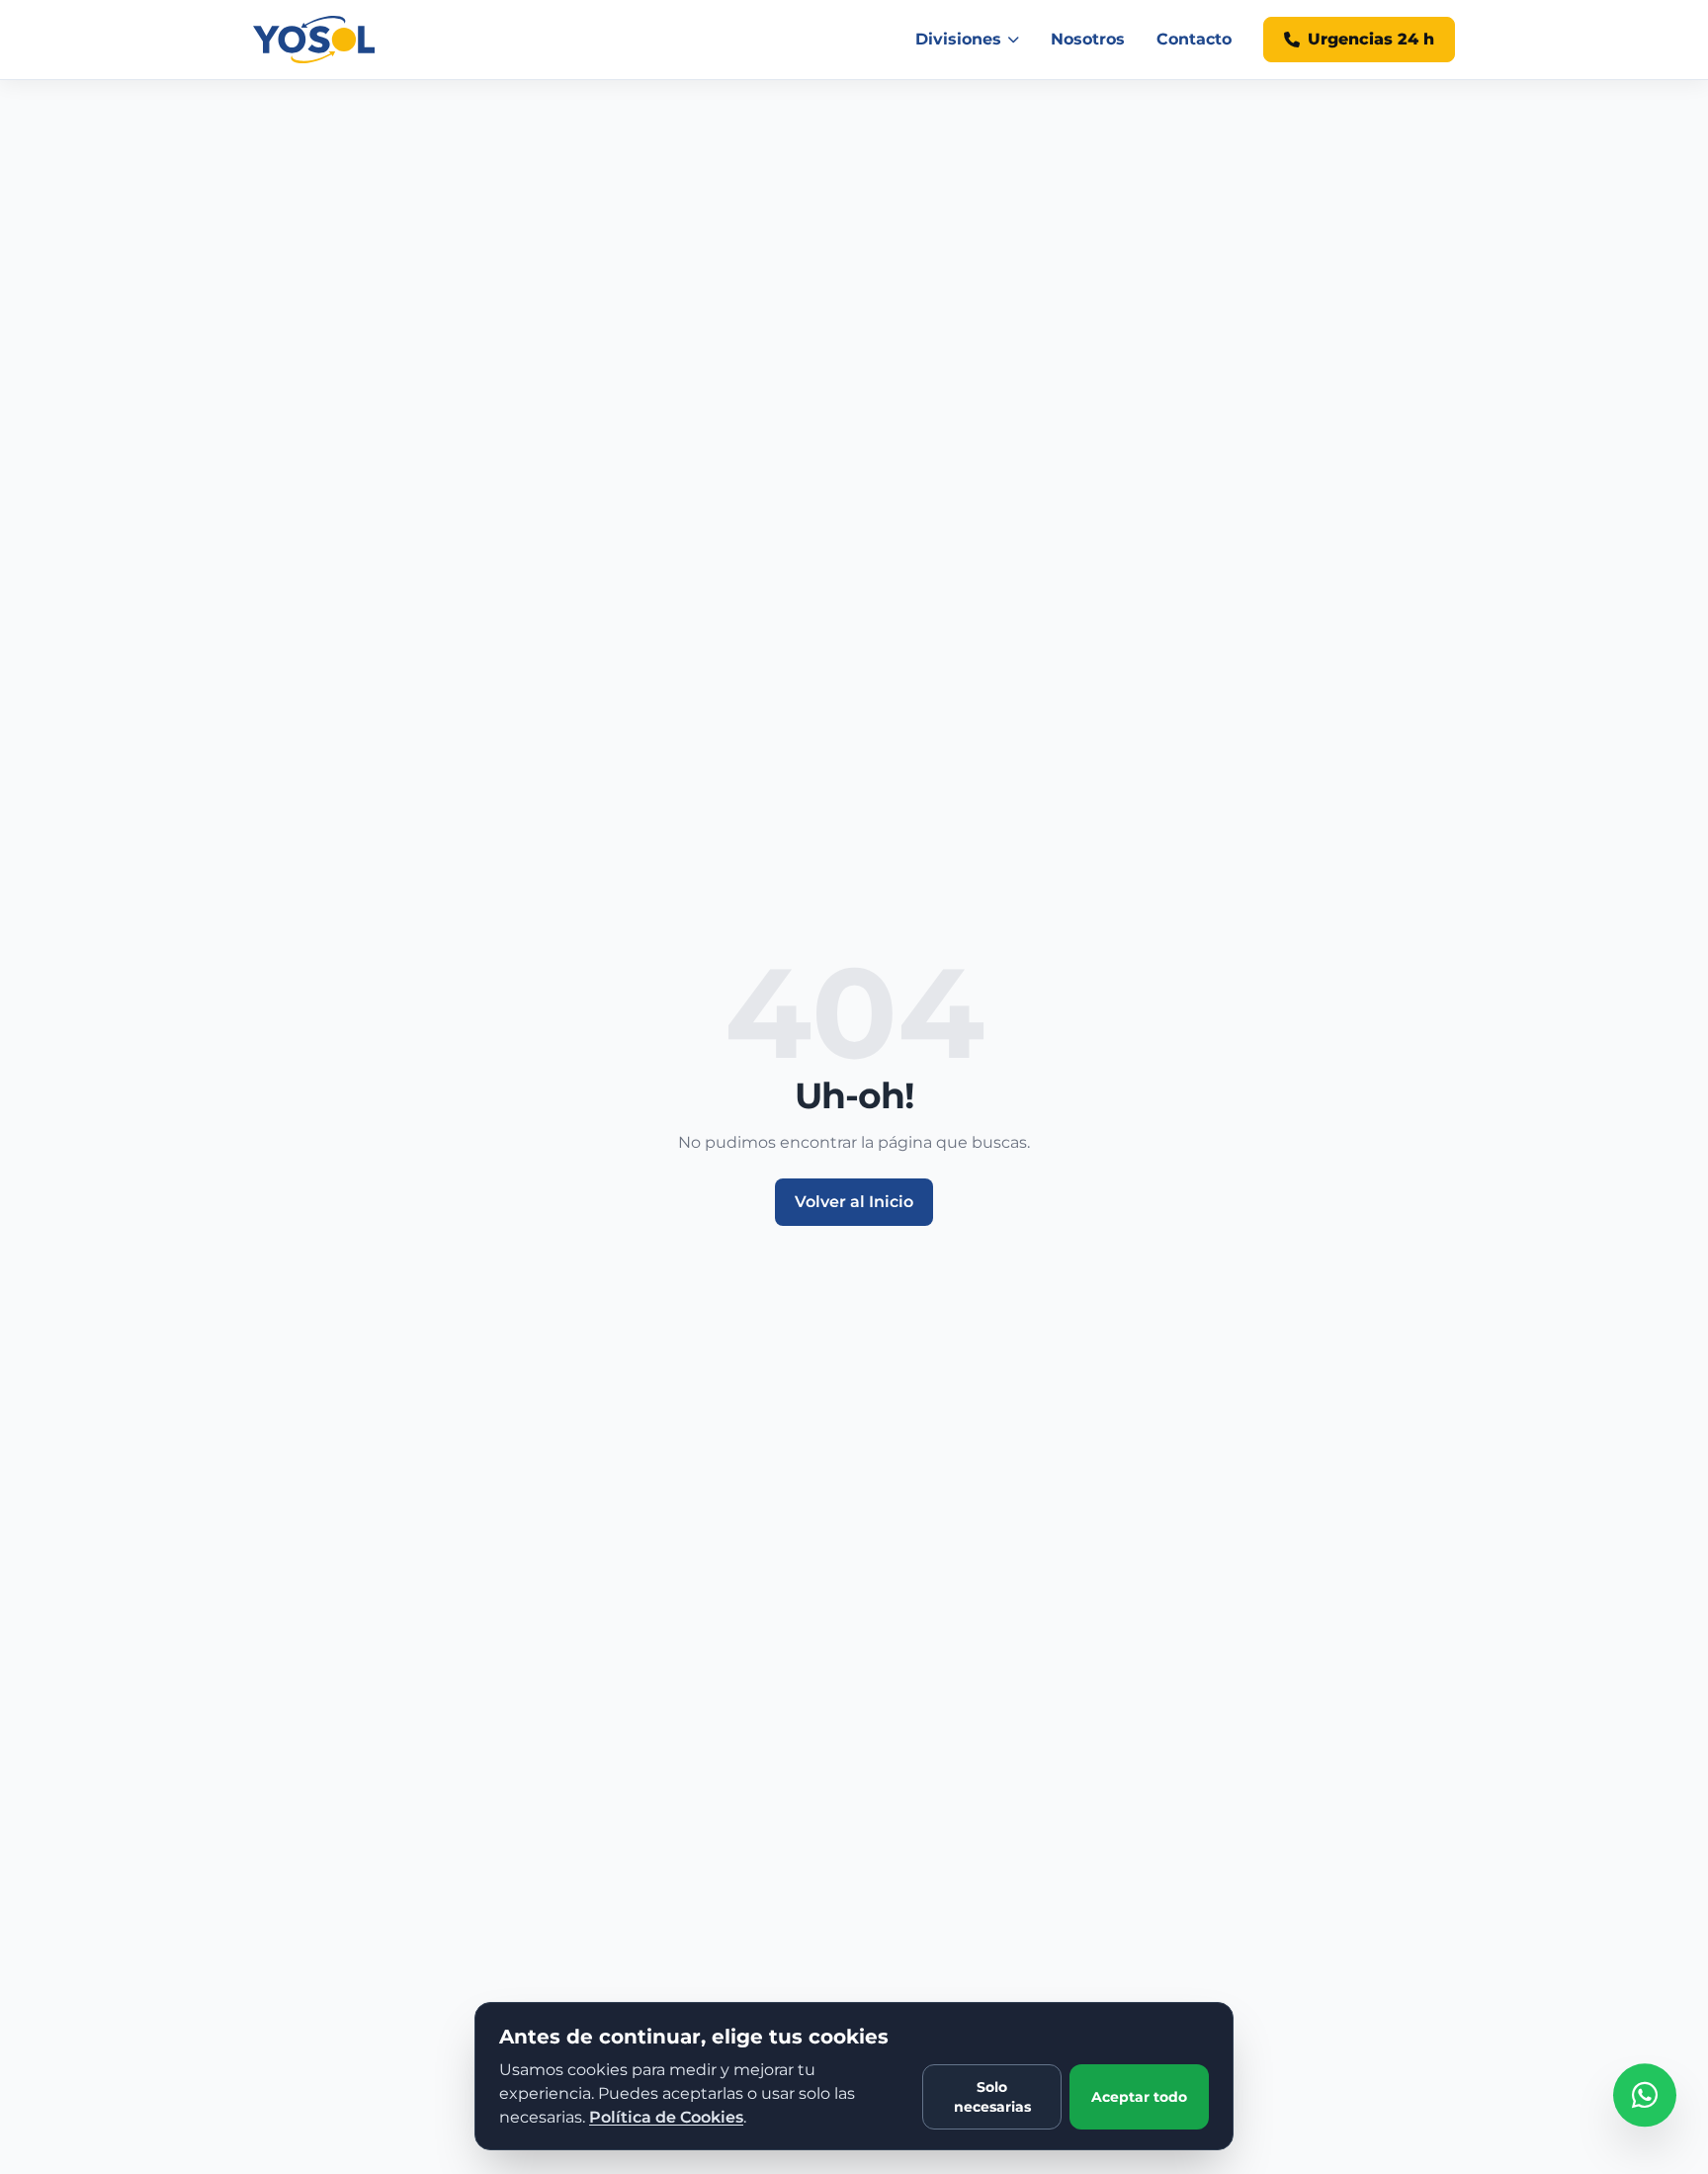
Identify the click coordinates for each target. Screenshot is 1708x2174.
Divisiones (958, 39)
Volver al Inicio (854, 1202)
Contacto (1194, 39)
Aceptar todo (1139, 2097)
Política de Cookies (666, 2117)
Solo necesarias (992, 2097)
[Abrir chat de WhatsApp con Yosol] (1645, 2109)
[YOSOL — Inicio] (314, 40)
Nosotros (1088, 39)
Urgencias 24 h (1371, 39)
